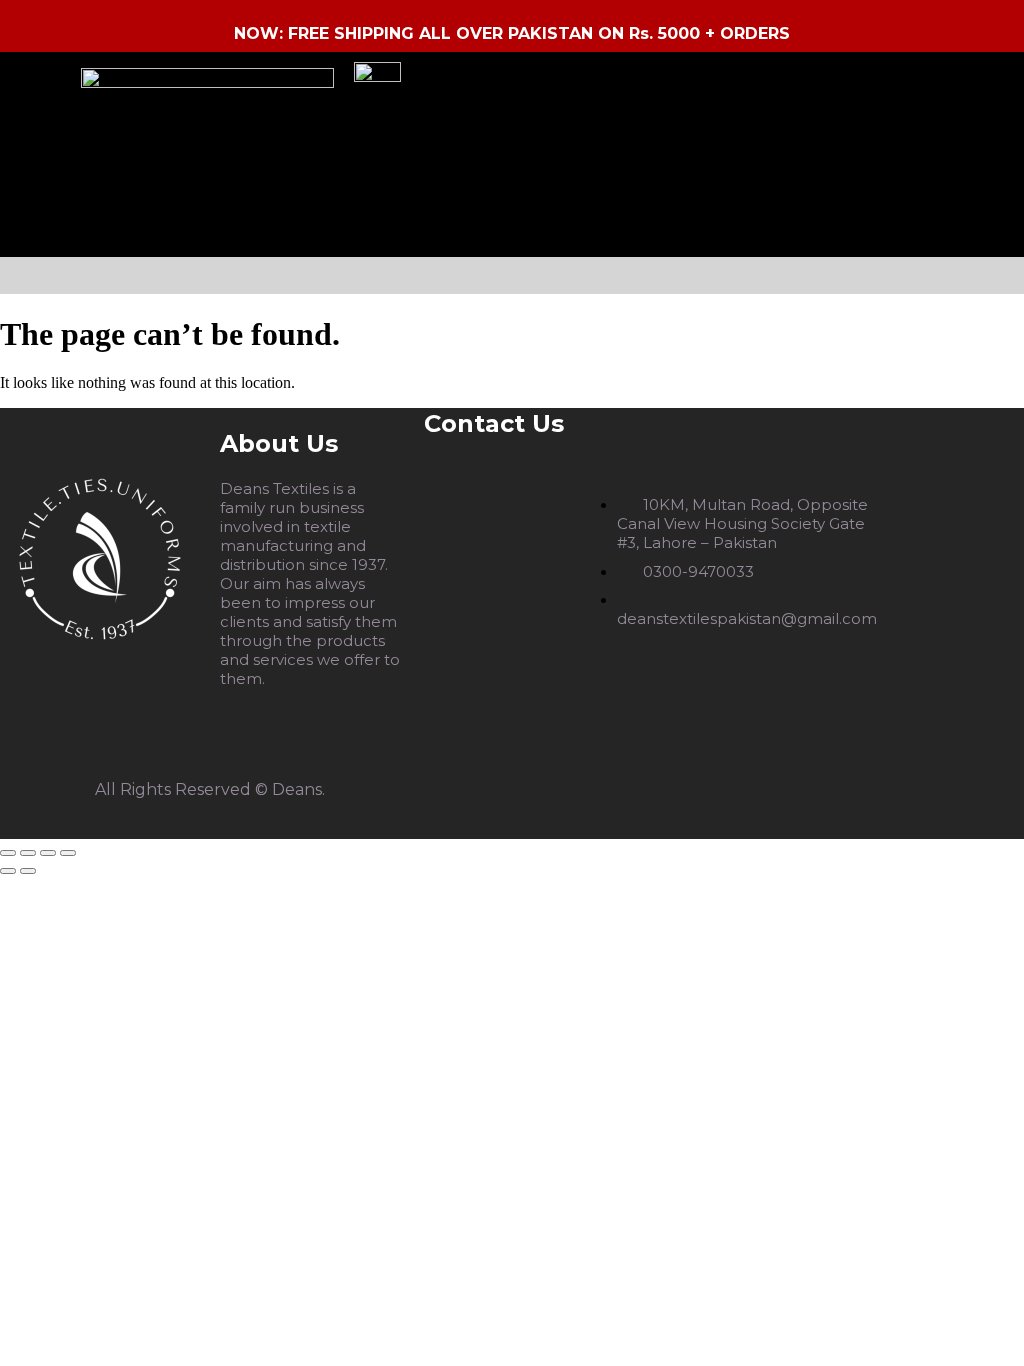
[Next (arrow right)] (28, 871)
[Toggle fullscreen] (28, 853)
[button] (518, 275)
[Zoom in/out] (8, 853)
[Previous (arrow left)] (8, 871)
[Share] (48, 853)
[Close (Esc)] (68, 853)
